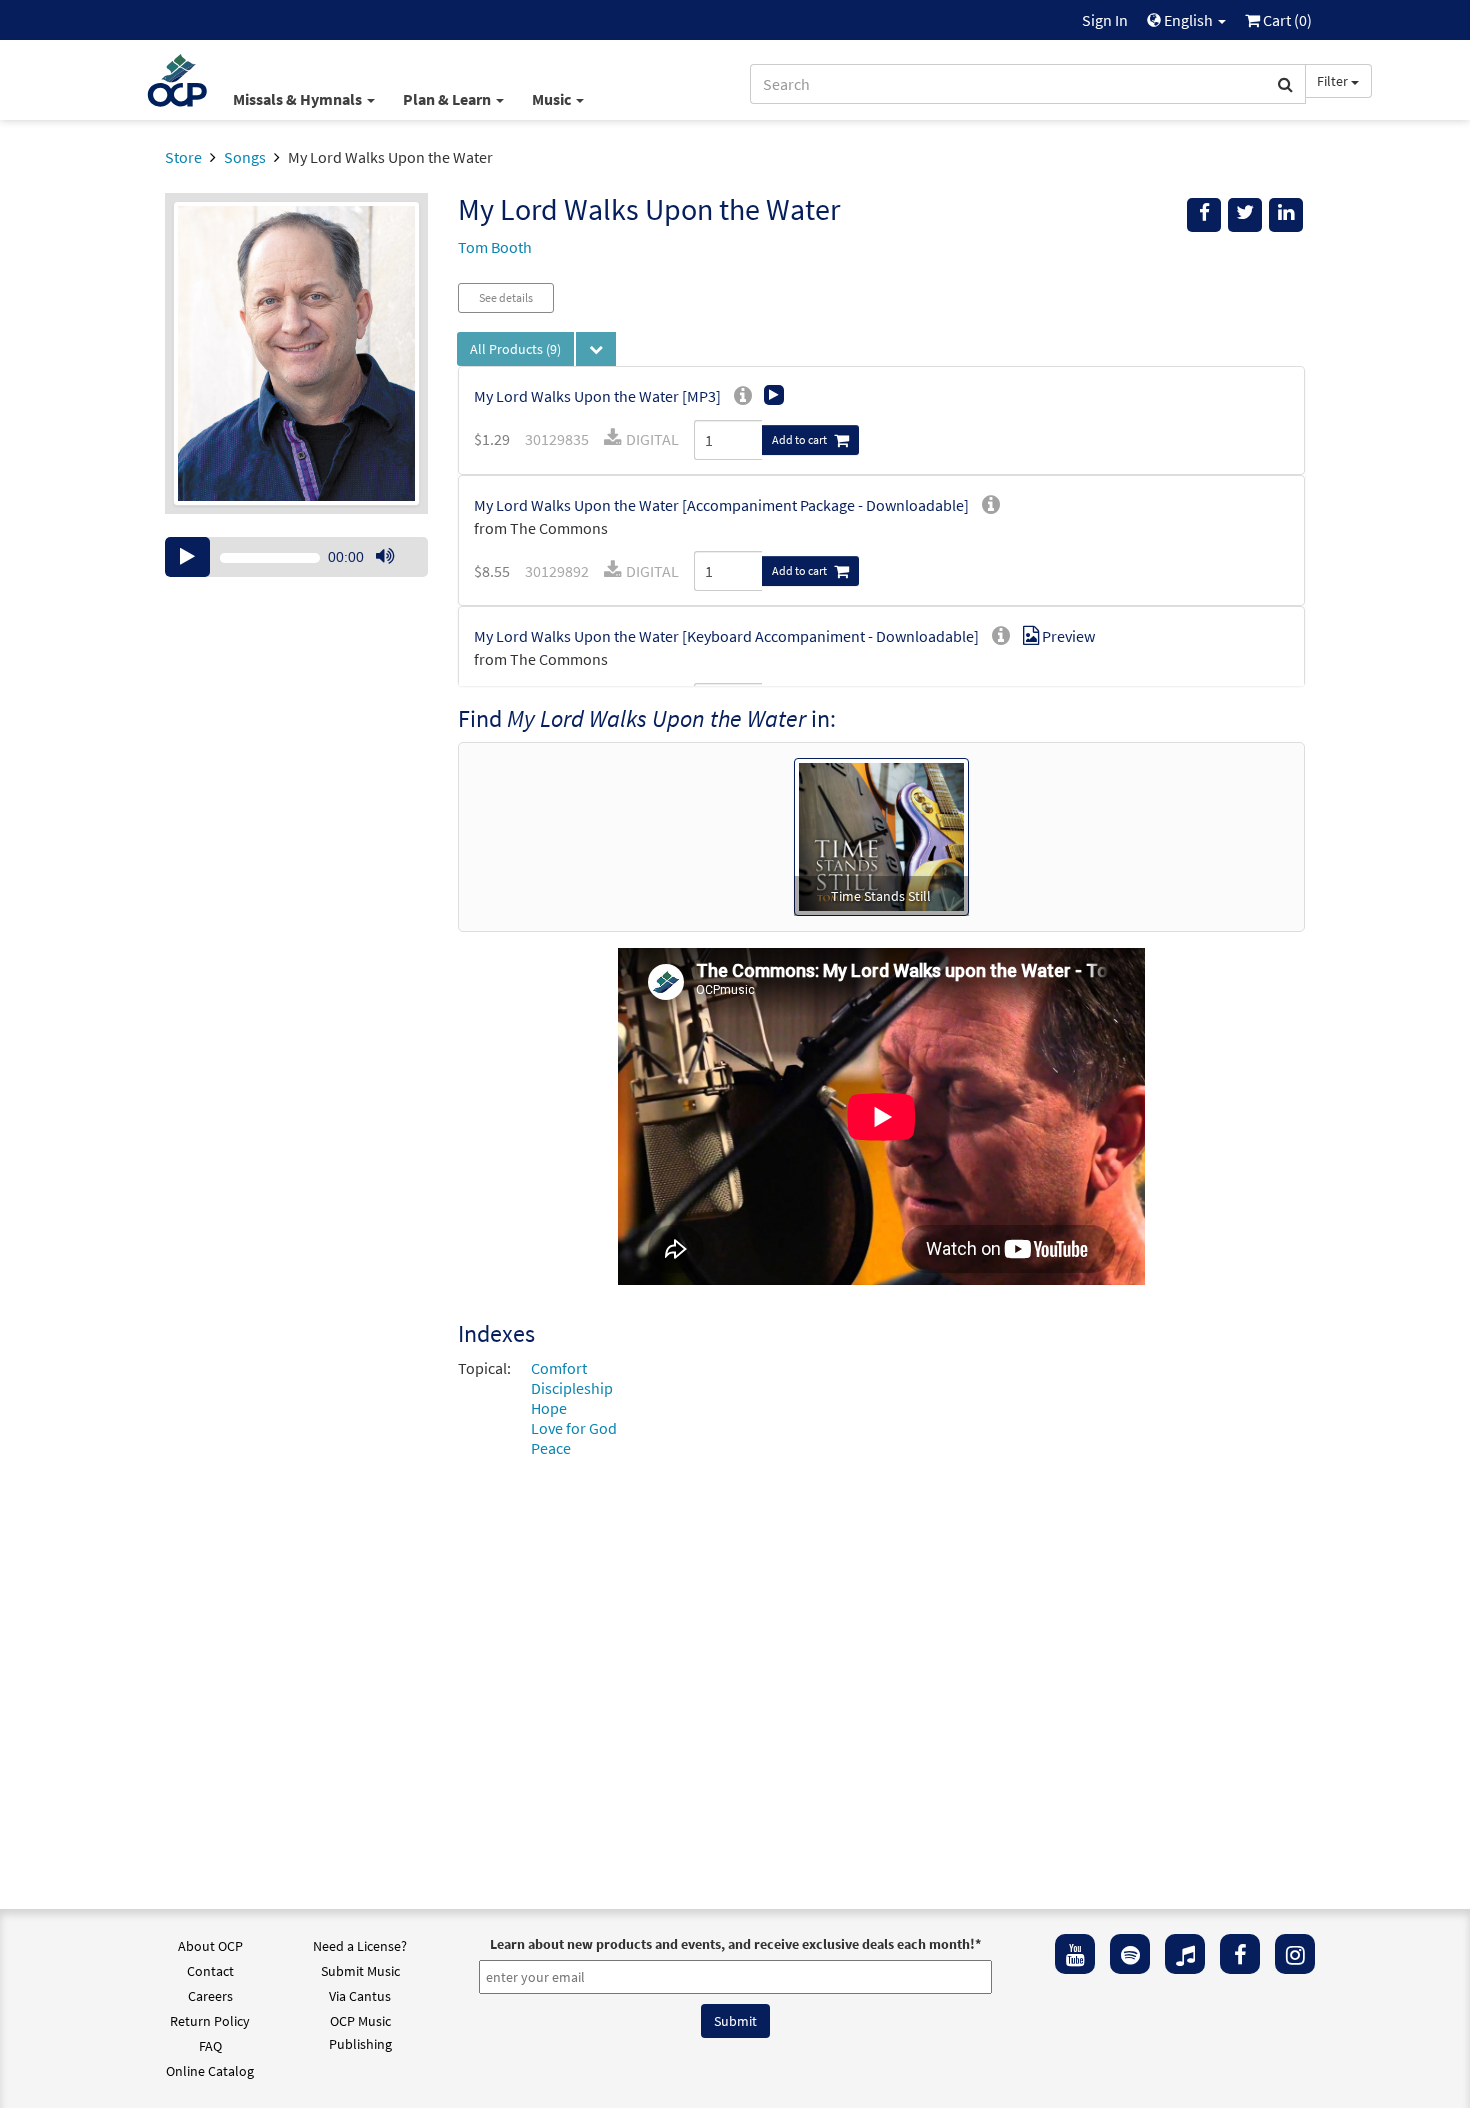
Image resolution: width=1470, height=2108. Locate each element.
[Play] (187, 557)
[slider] (395, 576)
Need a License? (360, 1946)
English (1188, 20)
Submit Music (360, 1971)
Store (183, 157)
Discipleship (572, 1388)
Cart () (1286, 20)
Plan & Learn (448, 99)
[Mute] (385, 557)
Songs (245, 157)
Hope (549, 1408)
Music (553, 99)
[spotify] (1130, 1954)
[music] (1185, 1954)
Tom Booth (495, 247)
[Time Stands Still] (881, 835)
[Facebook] (1240, 1954)
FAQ (210, 2046)
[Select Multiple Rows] (596, 349)
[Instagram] (1295, 1954)
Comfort (559, 1368)
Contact (210, 1971)
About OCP (210, 1946)
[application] (296, 557)
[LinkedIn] (1286, 215)
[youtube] (1075, 1954)
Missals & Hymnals (299, 99)
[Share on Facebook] (1204, 215)
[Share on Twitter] (1245, 215)
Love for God (574, 1428)
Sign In (1105, 20)
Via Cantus (360, 1996)
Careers (210, 1996)
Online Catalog (210, 2071)
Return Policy (210, 2021)
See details (506, 297)
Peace (551, 1448)
